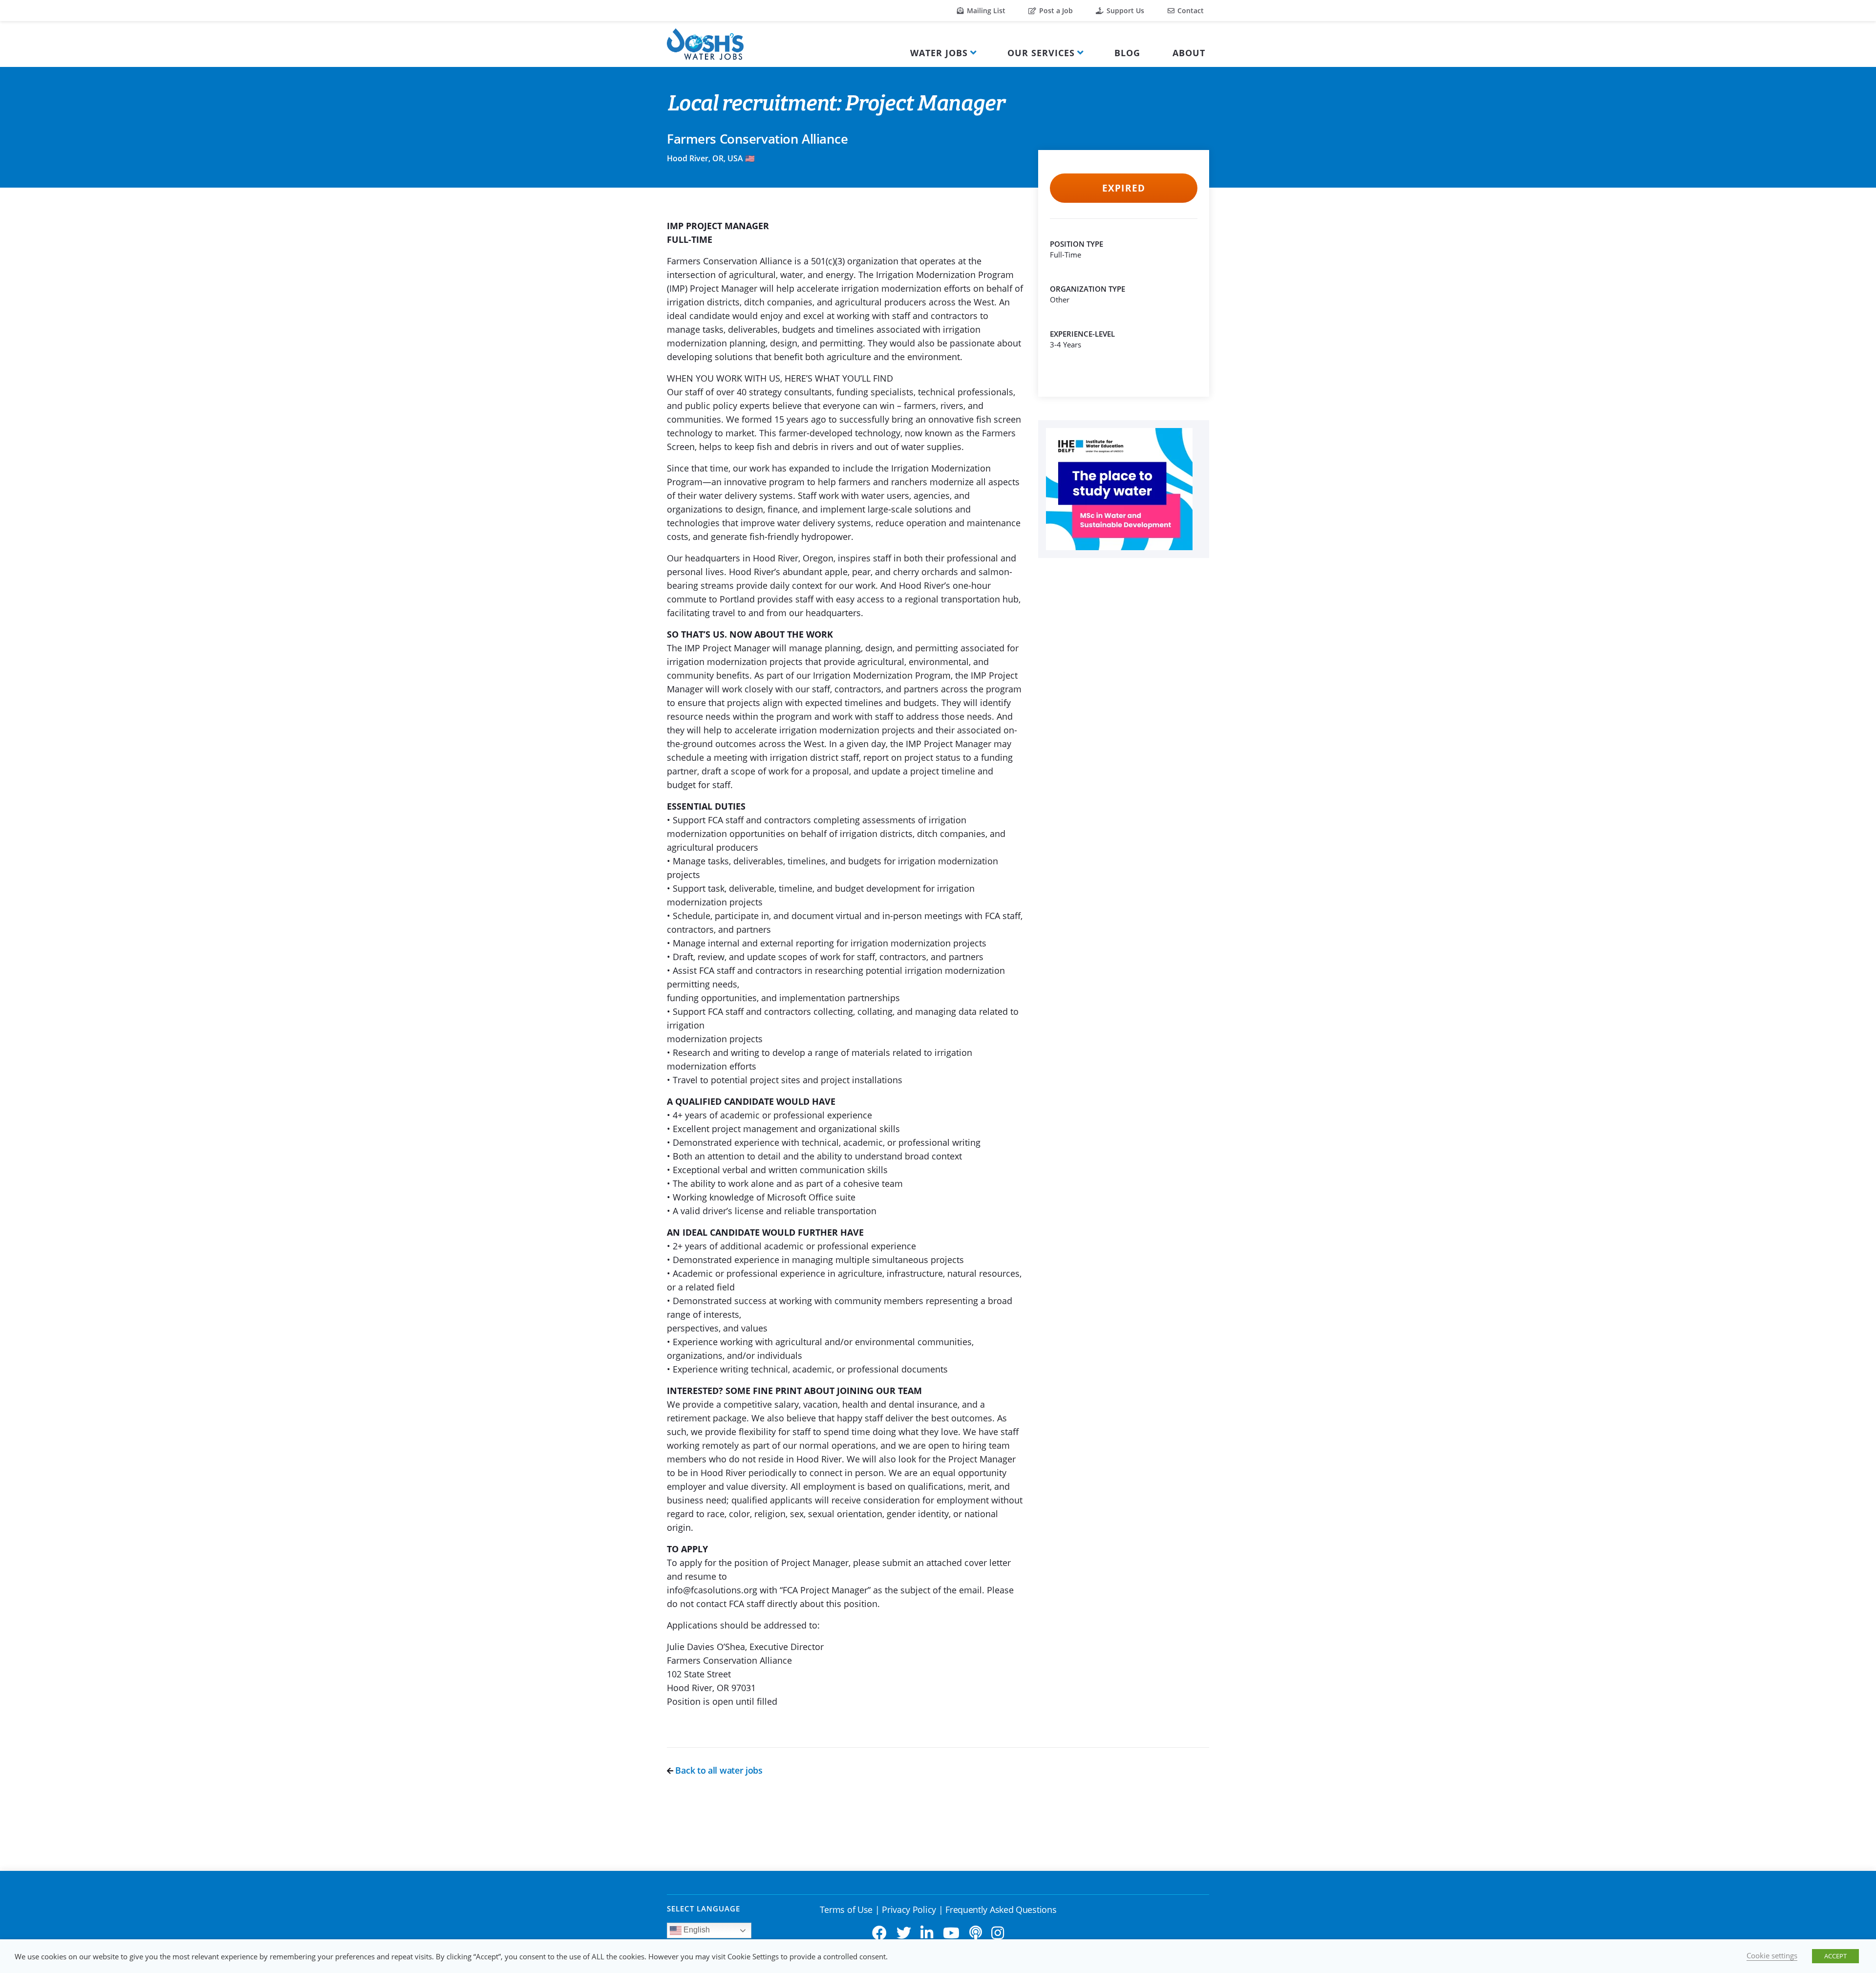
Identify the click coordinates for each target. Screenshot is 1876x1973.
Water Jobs (939, 53)
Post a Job (1055, 11)
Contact (1190, 11)
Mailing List (985, 11)
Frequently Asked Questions (1001, 1909)
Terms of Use (846, 1909)
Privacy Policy (909, 1909)
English (696, 1930)
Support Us (1124, 11)
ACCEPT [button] (1835, 1956)
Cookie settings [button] (1772, 1955)
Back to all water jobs (718, 1770)
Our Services (1041, 53)
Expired (1123, 188)
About (1189, 53)
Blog (1127, 53)
